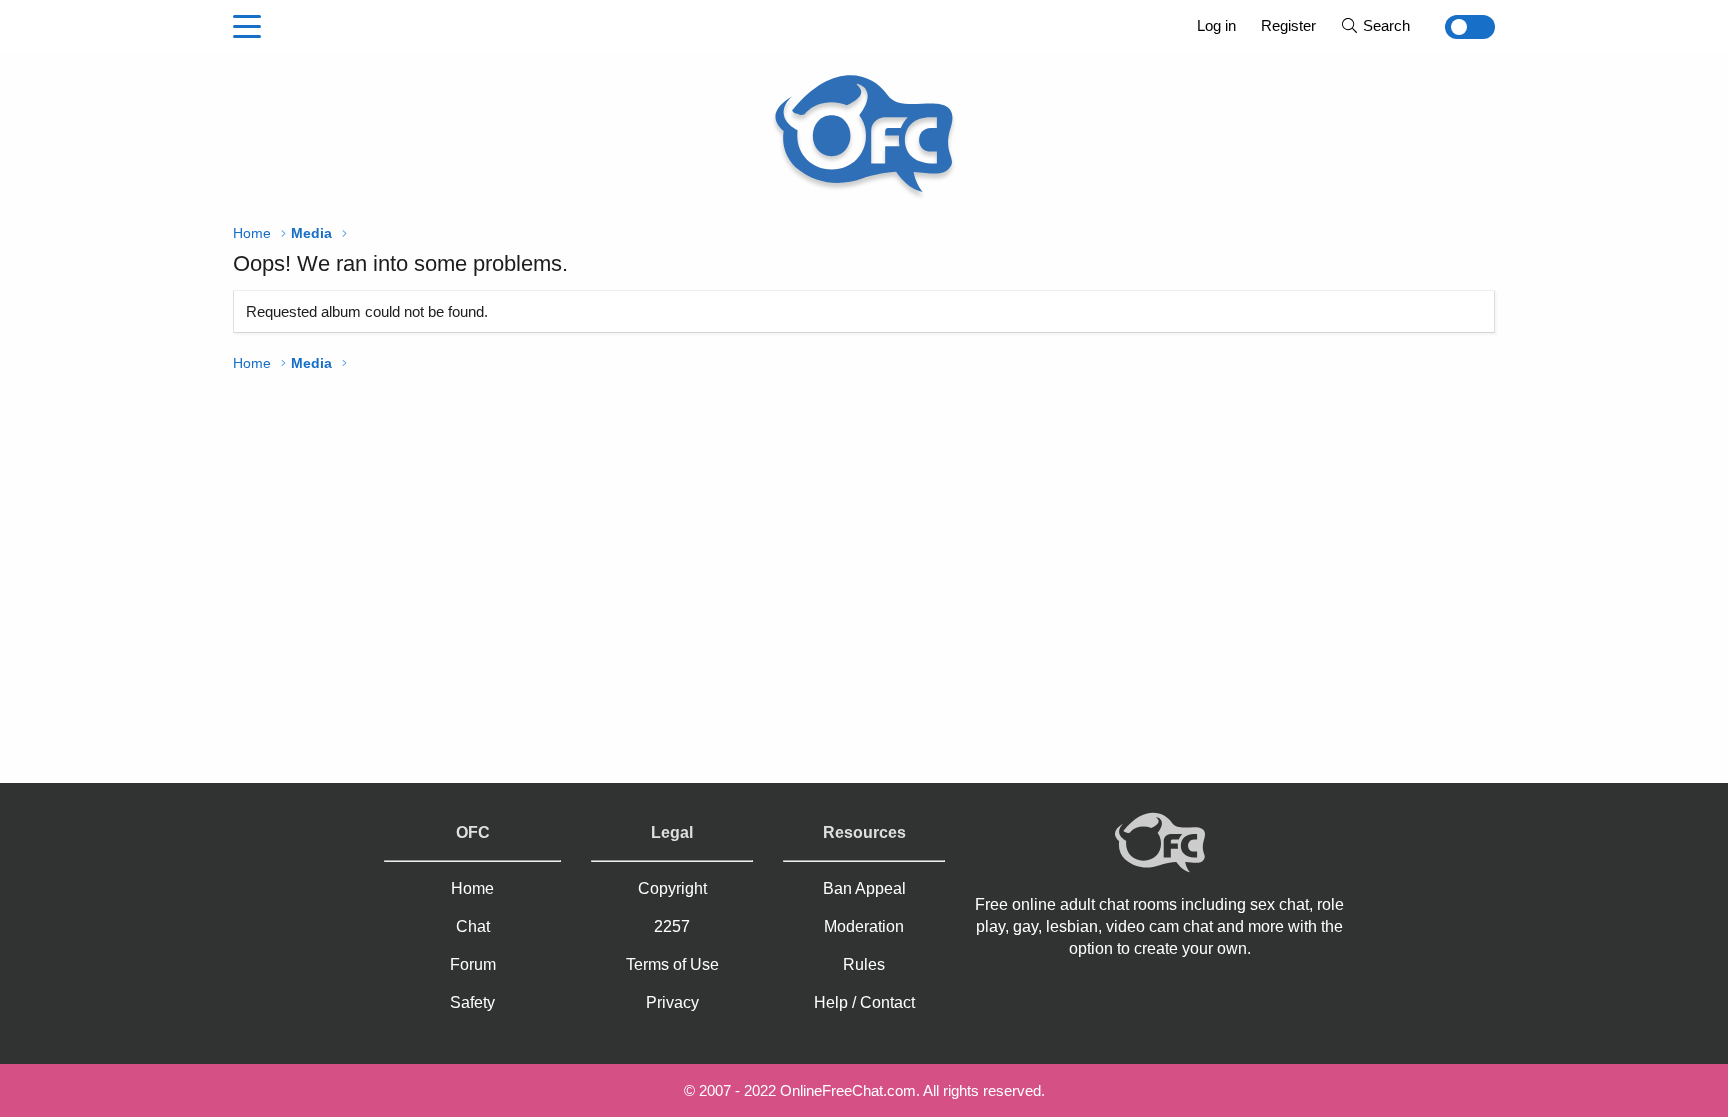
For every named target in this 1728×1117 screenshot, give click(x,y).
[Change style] (1458, 27)
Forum (473, 964)
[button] (247, 27)
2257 (672, 926)
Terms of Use (672, 964)
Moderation (864, 926)
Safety (472, 1002)
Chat (473, 926)
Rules (864, 964)
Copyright (672, 888)
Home (472, 888)
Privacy (672, 1002)
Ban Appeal (864, 888)
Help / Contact (864, 1002)
